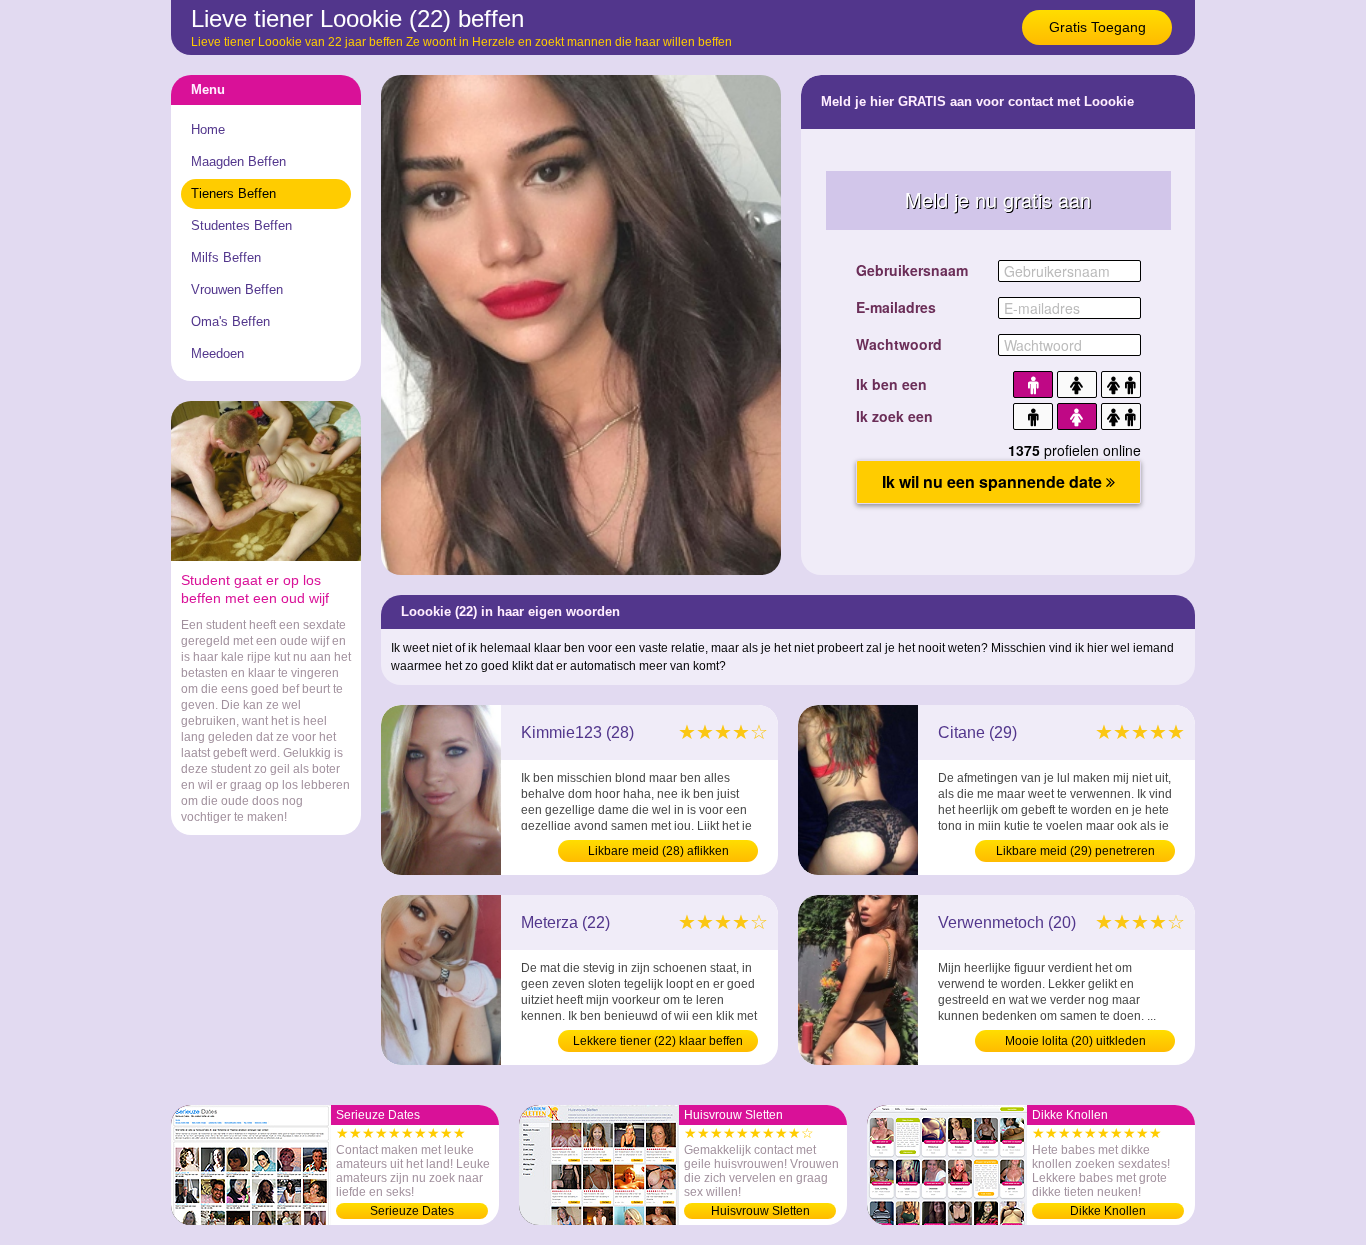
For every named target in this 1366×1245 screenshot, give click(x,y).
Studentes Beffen (241, 225)
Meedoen (217, 353)
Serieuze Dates (412, 1211)
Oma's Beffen (230, 321)
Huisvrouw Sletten (760, 1211)
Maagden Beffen (238, 161)
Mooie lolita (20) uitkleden (1075, 1041)
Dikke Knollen (1108, 1211)
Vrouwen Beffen (237, 289)
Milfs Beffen (226, 257)
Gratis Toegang (1097, 27)
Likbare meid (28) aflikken (658, 851)
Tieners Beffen (233, 193)
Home (208, 129)
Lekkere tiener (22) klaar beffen (658, 1041)
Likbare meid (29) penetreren (1075, 851)
